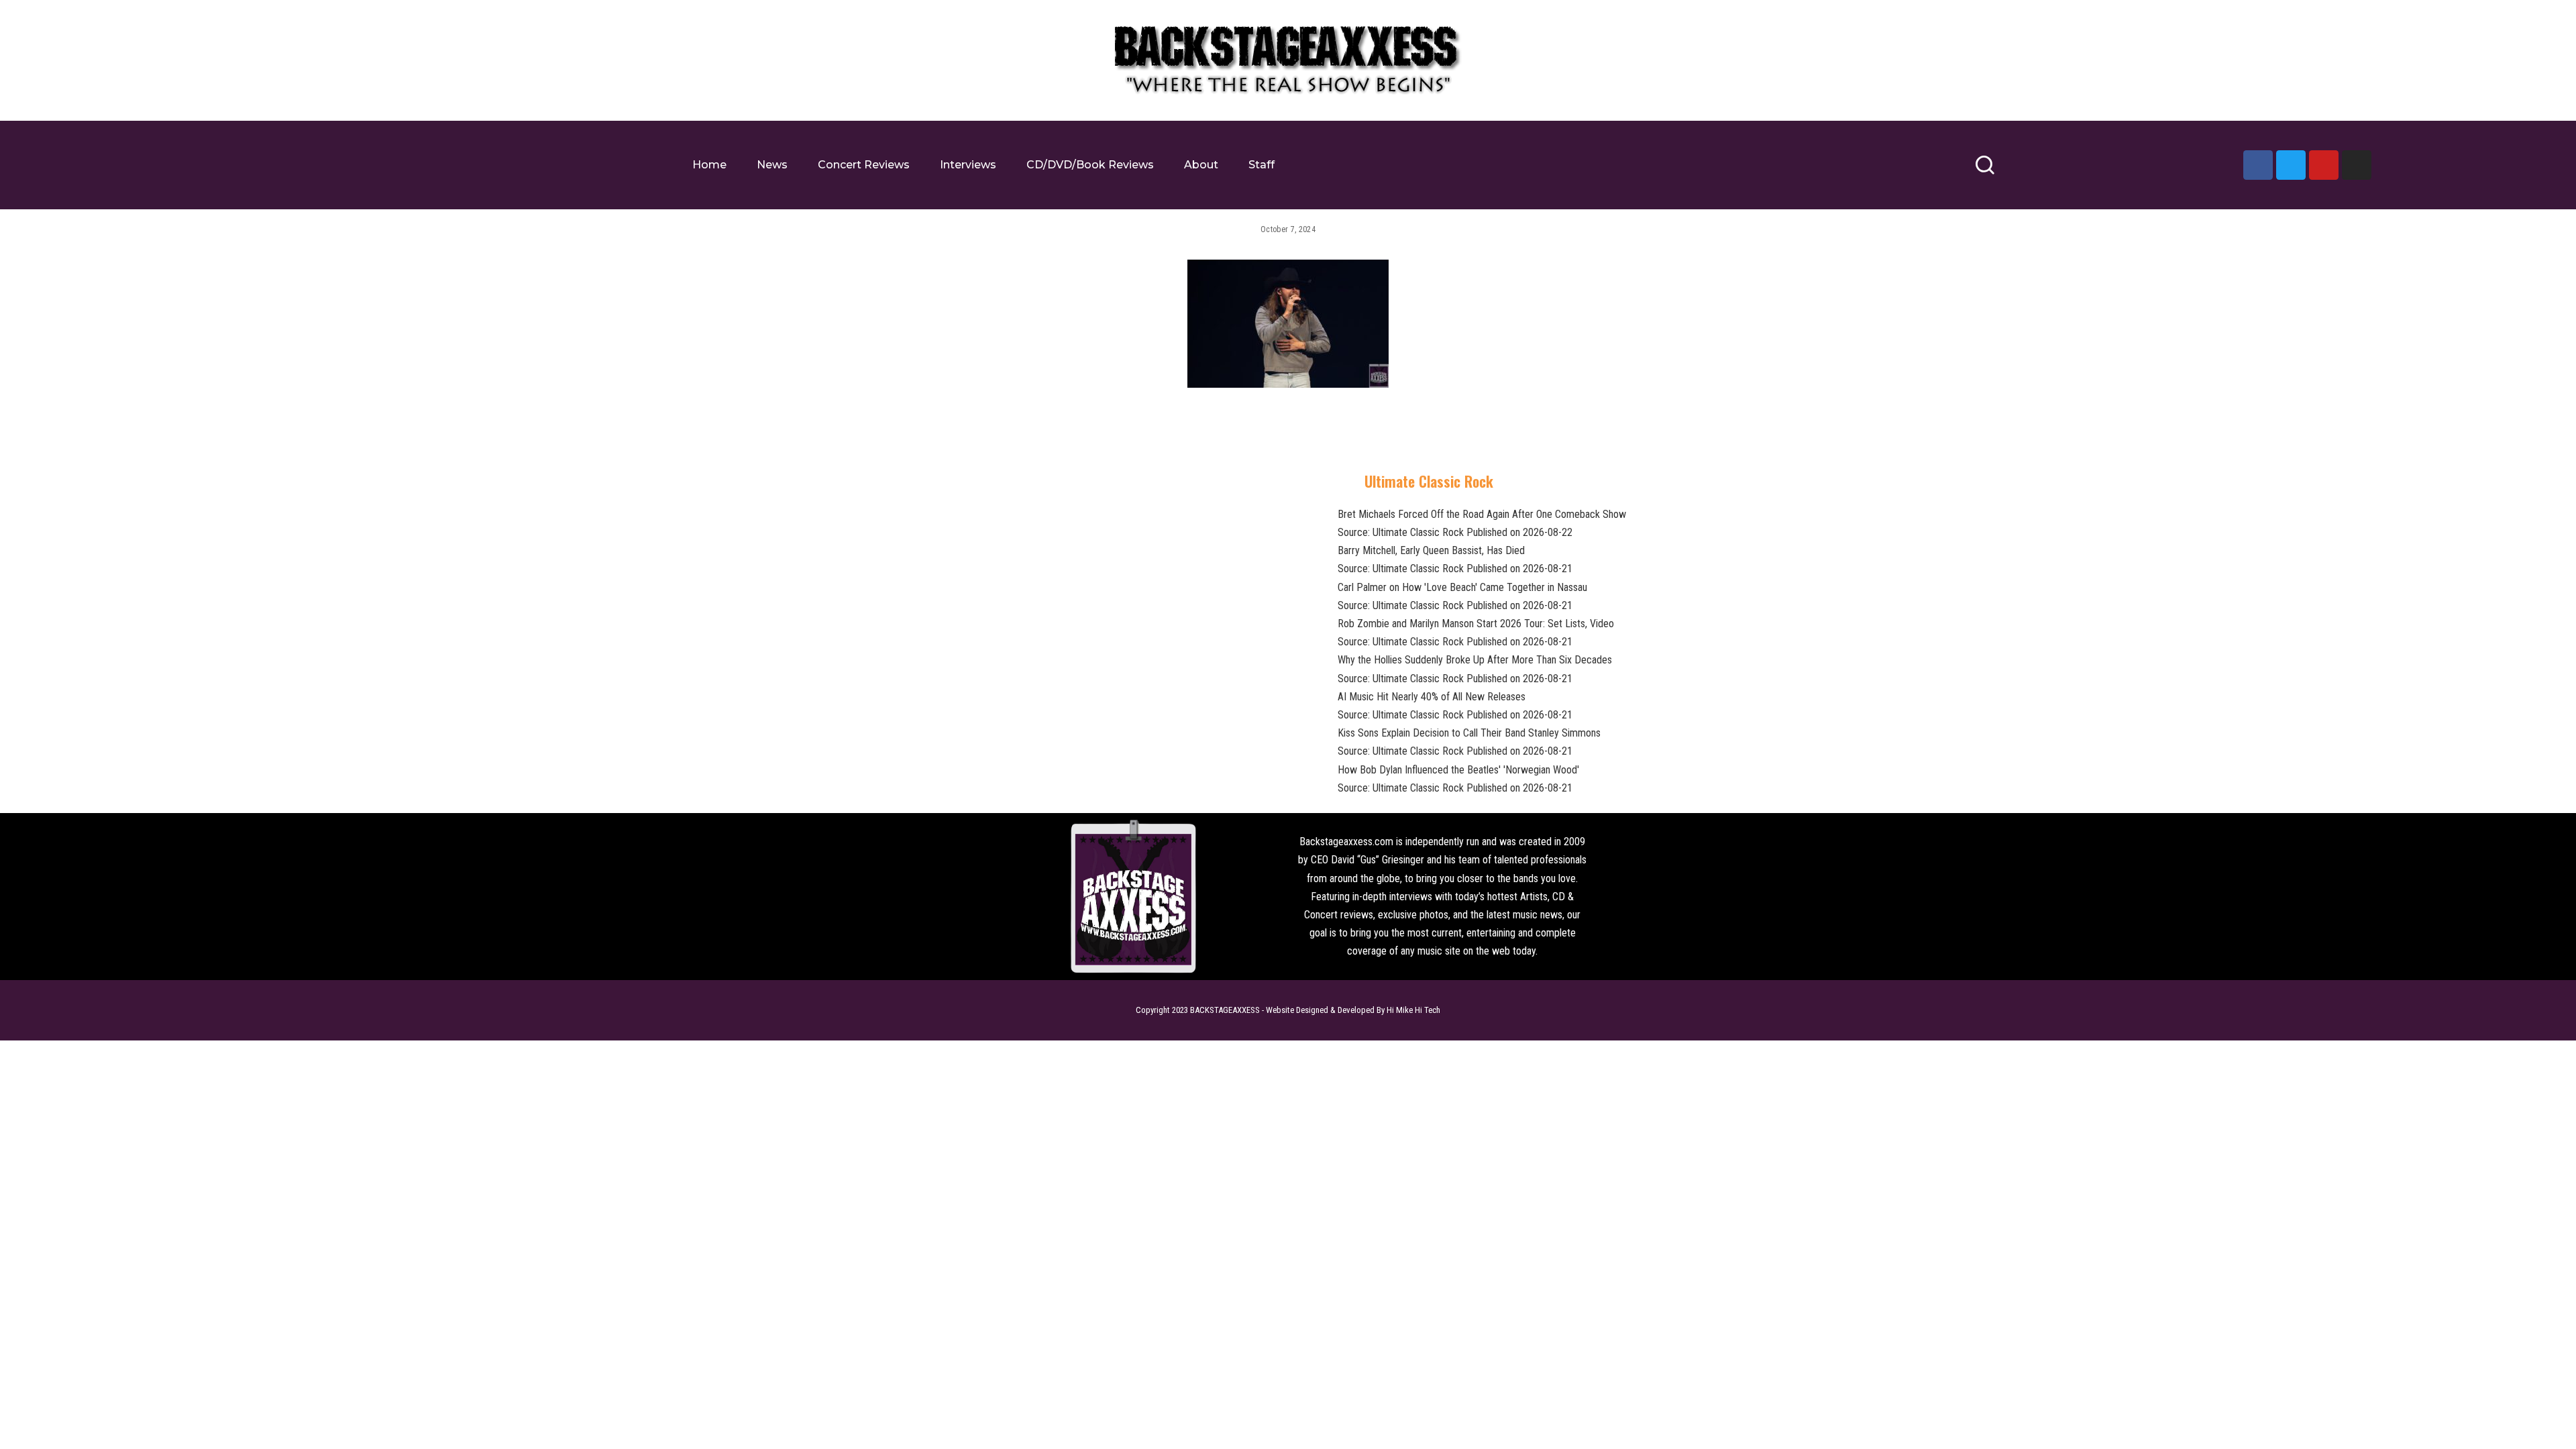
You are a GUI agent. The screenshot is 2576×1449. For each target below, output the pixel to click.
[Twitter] (2291, 165)
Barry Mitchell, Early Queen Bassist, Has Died (1431, 550)
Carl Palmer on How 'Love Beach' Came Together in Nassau (1462, 587)
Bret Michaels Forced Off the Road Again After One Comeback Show (1482, 514)
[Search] (1985, 171)
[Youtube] (2324, 165)
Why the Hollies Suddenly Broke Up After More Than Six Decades (1475, 660)
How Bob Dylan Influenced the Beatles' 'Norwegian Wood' (1458, 770)
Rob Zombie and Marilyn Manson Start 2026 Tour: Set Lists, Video (1476, 624)
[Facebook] (2258, 165)
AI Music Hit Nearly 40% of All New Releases (1432, 697)
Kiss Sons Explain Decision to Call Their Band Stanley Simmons (1469, 733)
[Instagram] (2357, 165)
